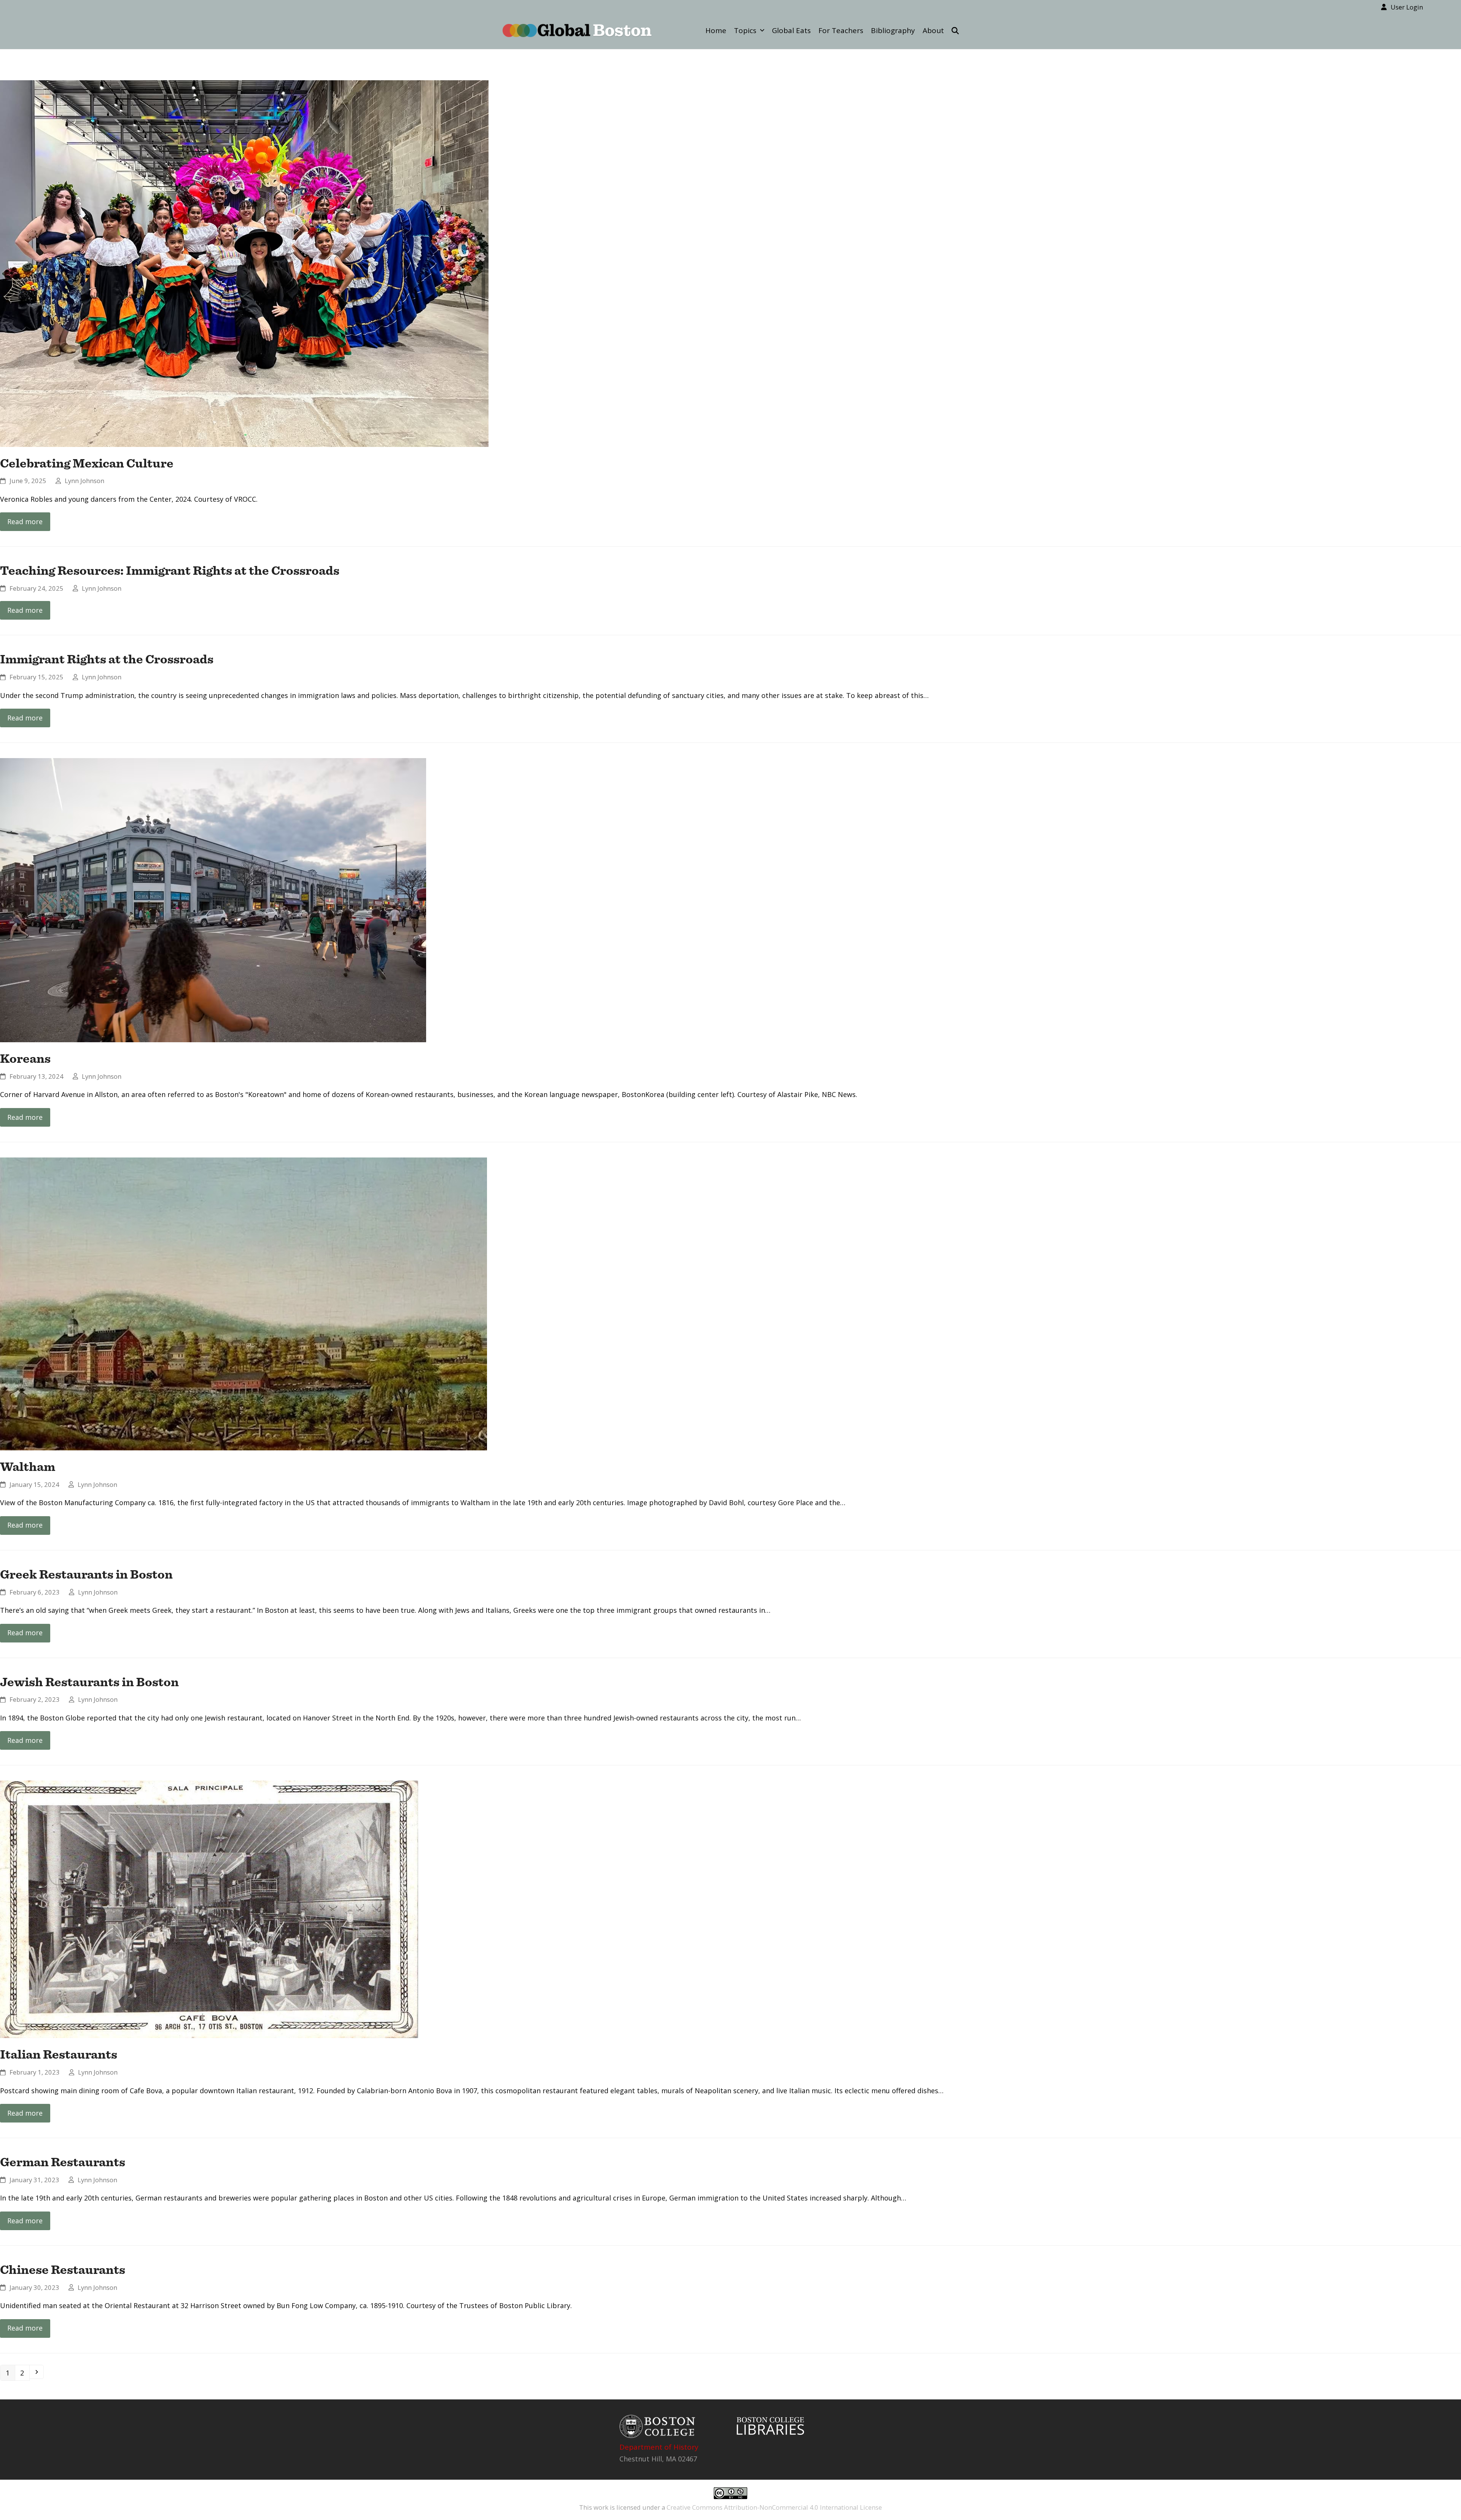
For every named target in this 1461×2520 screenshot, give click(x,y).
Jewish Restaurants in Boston (89, 1682)
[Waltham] (243, 1303)
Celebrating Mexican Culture (87, 463)
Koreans (25, 1058)
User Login (1407, 7)
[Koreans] (213, 900)
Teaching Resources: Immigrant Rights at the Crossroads (170, 570)
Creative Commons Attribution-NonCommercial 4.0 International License (774, 2507)
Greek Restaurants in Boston (86, 1574)
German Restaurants (63, 2162)
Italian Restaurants (59, 2054)
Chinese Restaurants (63, 2269)
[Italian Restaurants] (209, 1909)
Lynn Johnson (84, 481)
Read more (25, 521)
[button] (955, 30)
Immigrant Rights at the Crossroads (107, 659)
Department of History (659, 2447)
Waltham (28, 1466)
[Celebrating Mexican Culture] (244, 262)
